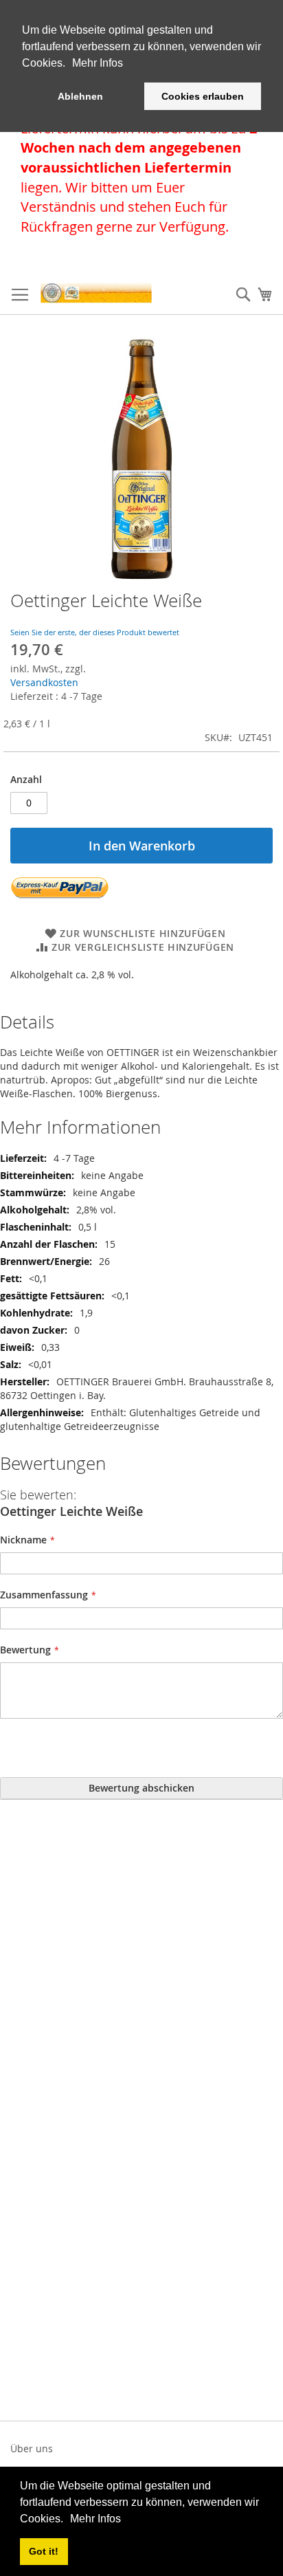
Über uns (32, 2448)
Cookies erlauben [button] (203, 96)
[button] (68, 2520)
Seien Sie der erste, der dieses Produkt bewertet (95, 632)
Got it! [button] (44, 2551)
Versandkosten (44, 682)
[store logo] (96, 293)
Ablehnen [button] (80, 96)
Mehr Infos (95, 2519)
